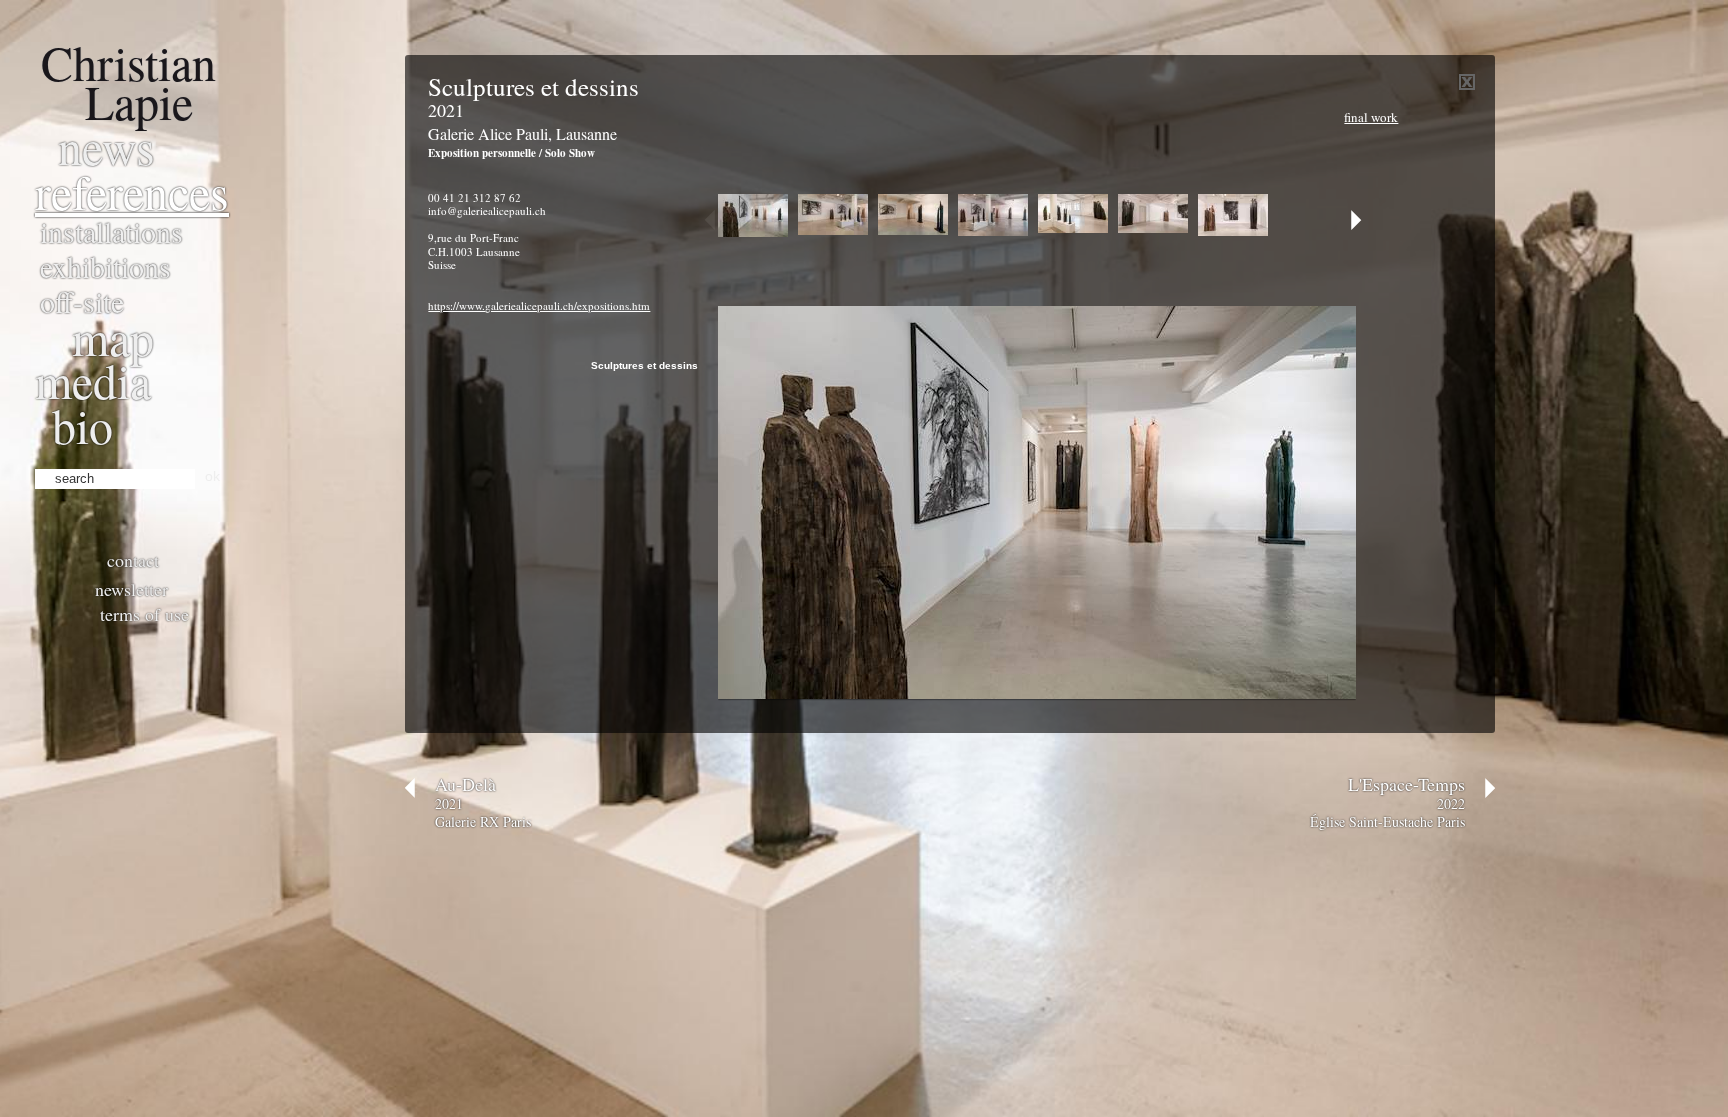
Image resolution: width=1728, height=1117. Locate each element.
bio (82, 425)
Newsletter (131, 589)
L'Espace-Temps (1406, 784)
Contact (133, 560)
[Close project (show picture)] (1467, 85)
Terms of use (144, 614)
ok (212, 476)
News (106, 146)
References (132, 191)
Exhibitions (105, 266)
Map (113, 337)
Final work (1371, 117)
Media (93, 380)
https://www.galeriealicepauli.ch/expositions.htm (539, 305)
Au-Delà (465, 784)
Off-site (82, 301)
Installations (111, 231)
